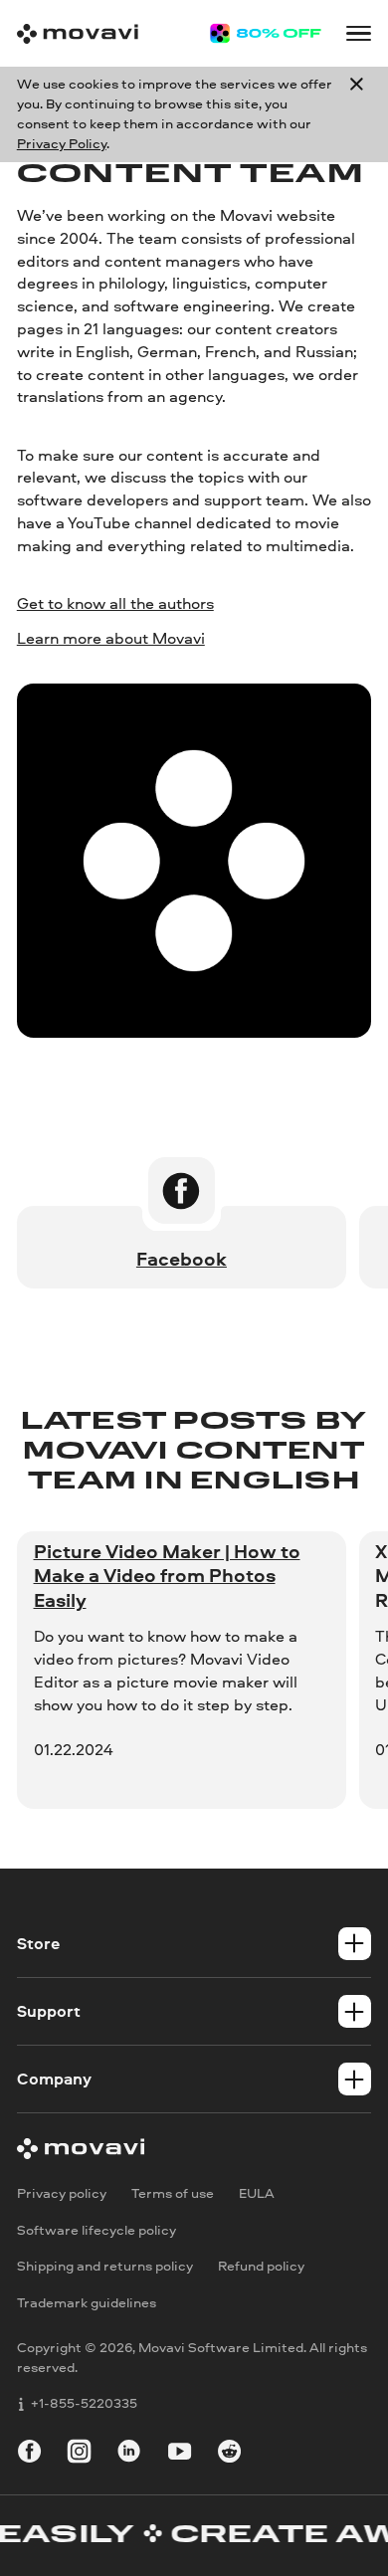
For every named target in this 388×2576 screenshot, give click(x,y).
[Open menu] (359, 33)
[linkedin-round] (129, 2454)
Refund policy (261, 2267)
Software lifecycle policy (97, 2230)
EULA (257, 2193)
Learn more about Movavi (111, 638)
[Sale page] (266, 34)
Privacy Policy (62, 143)
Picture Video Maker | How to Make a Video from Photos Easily (167, 1576)
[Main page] (78, 34)
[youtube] (180, 2454)
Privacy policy (62, 2193)
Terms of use (173, 2193)
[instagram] (79, 2454)
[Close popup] (357, 114)
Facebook (182, 1259)
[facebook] (29, 2454)
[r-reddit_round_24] (229, 2454)
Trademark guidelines (87, 2302)
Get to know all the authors (115, 603)
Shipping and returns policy (105, 2267)
